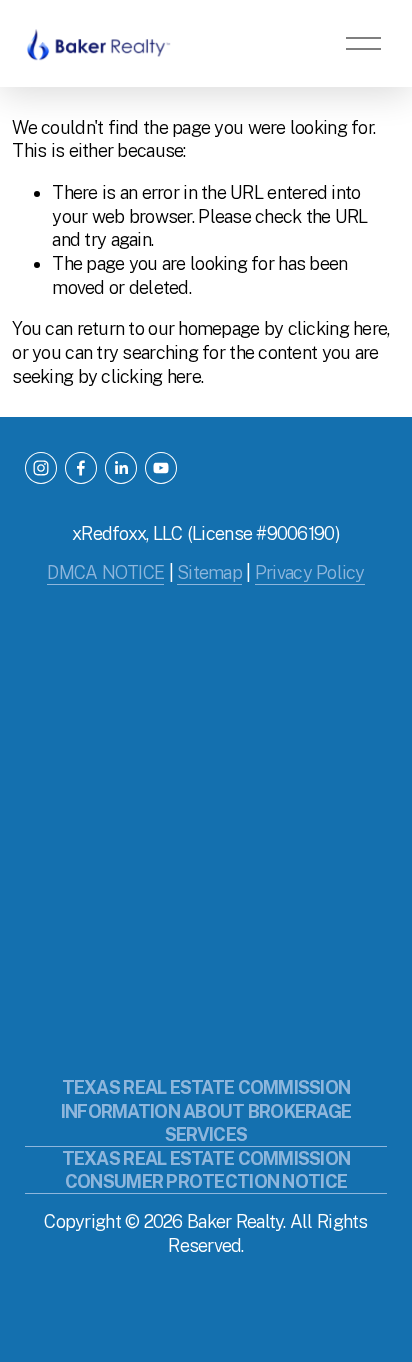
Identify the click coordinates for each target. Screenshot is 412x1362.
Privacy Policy (310, 572)
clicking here (338, 328)
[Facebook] (81, 468)
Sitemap (209, 572)
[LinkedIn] (121, 468)
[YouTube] (161, 468)
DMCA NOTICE (105, 572)
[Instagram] (41, 468)
